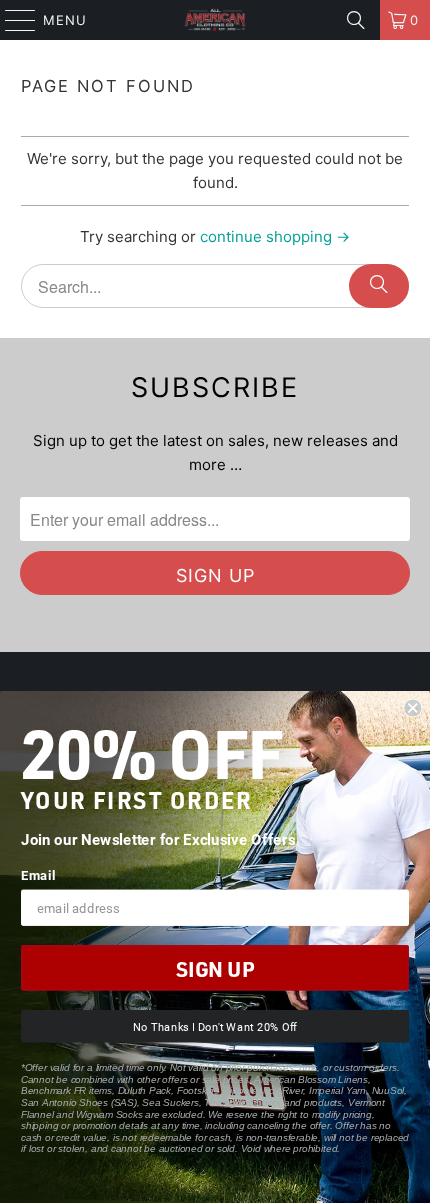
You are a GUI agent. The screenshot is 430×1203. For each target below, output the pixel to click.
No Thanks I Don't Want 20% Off (215, 1026)
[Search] (356, 20)
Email (38, 875)
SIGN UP (215, 968)
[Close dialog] (412, 708)
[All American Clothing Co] (215, 20)
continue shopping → (275, 236)
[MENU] (11, 20)
